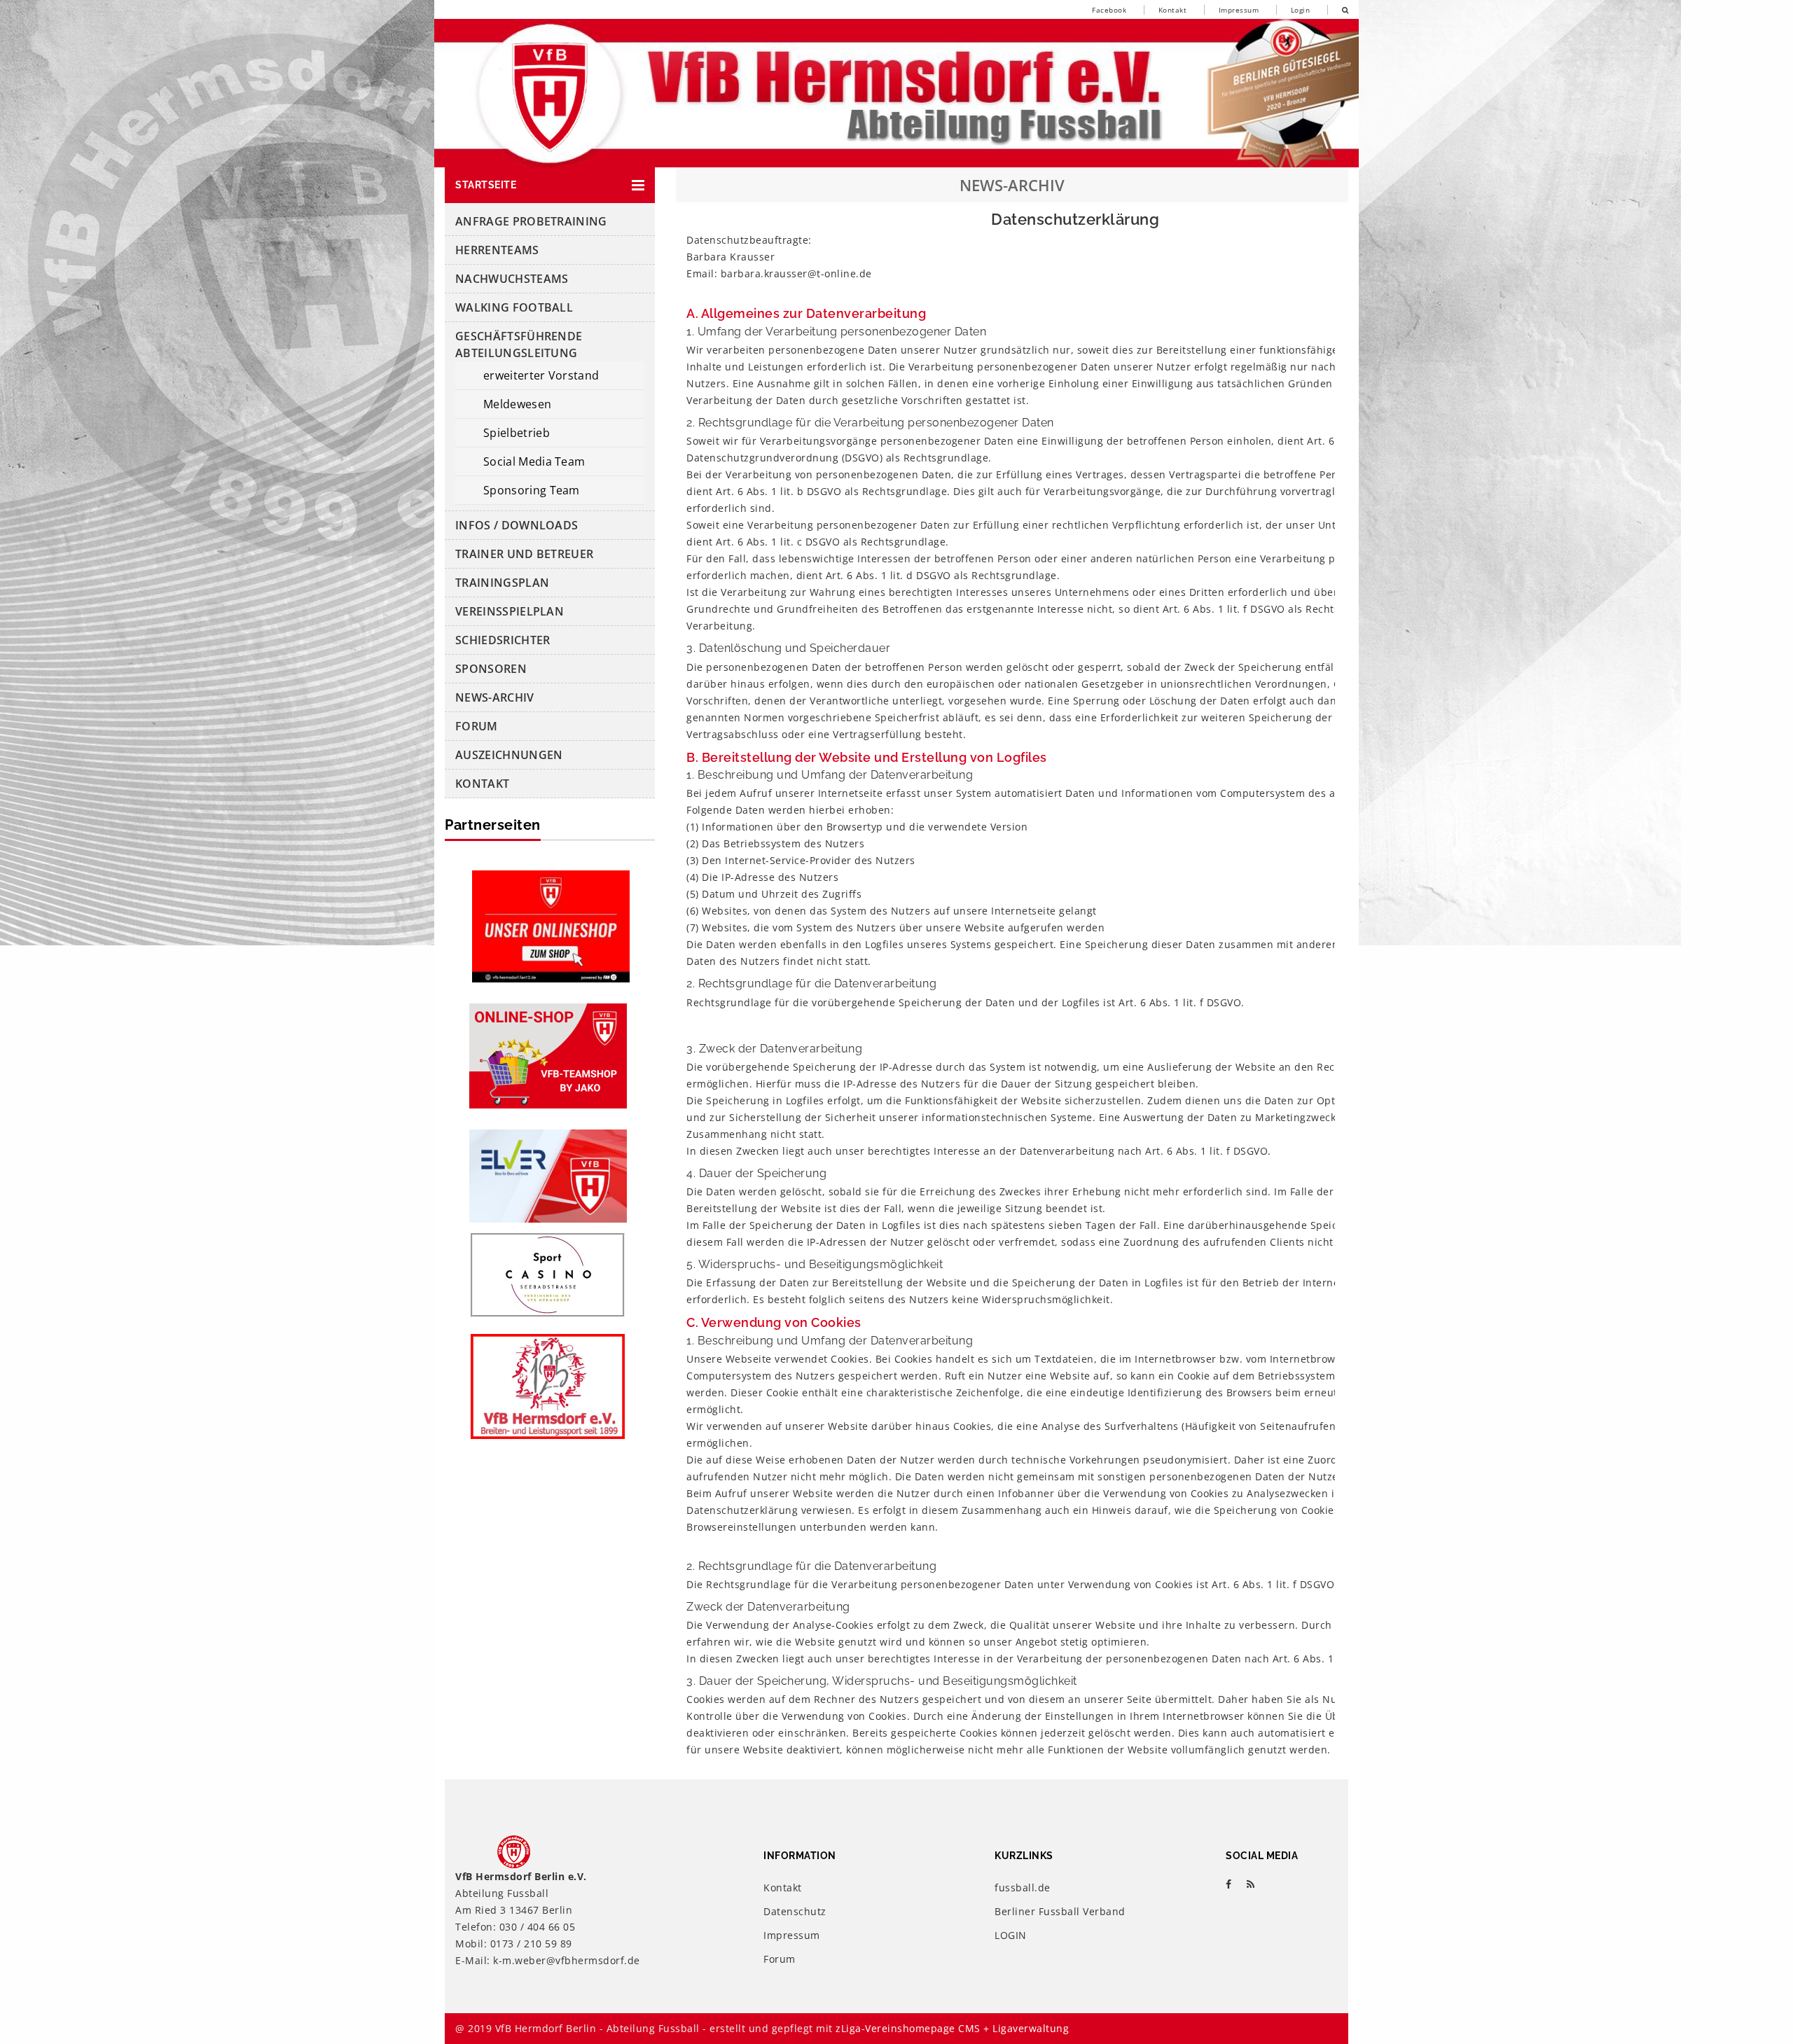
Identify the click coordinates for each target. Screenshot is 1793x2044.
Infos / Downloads (517, 525)
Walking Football (514, 307)
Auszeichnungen (509, 755)
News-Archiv (495, 697)
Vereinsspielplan (510, 611)
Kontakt (1173, 10)
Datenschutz (795, 1911)
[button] (550, 185)
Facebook (1109, 10)
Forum (477, 726)
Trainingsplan (502, 583)
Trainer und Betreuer (524, 554)
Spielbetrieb (517, 433)
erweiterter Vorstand (541, 375)
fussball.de (1023, 1887)
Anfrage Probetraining (531, 221)
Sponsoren (491, 669)
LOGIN (1011, 1935)
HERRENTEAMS (497, 250)
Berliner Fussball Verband (1060, 1911)
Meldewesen (517, 404)
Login (1301, 10)
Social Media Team (534, 461)
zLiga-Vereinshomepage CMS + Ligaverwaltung (952, 2028)
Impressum (1239, 10)
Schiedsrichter (503, 640)
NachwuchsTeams (512, 279)
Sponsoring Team (532, 490)
